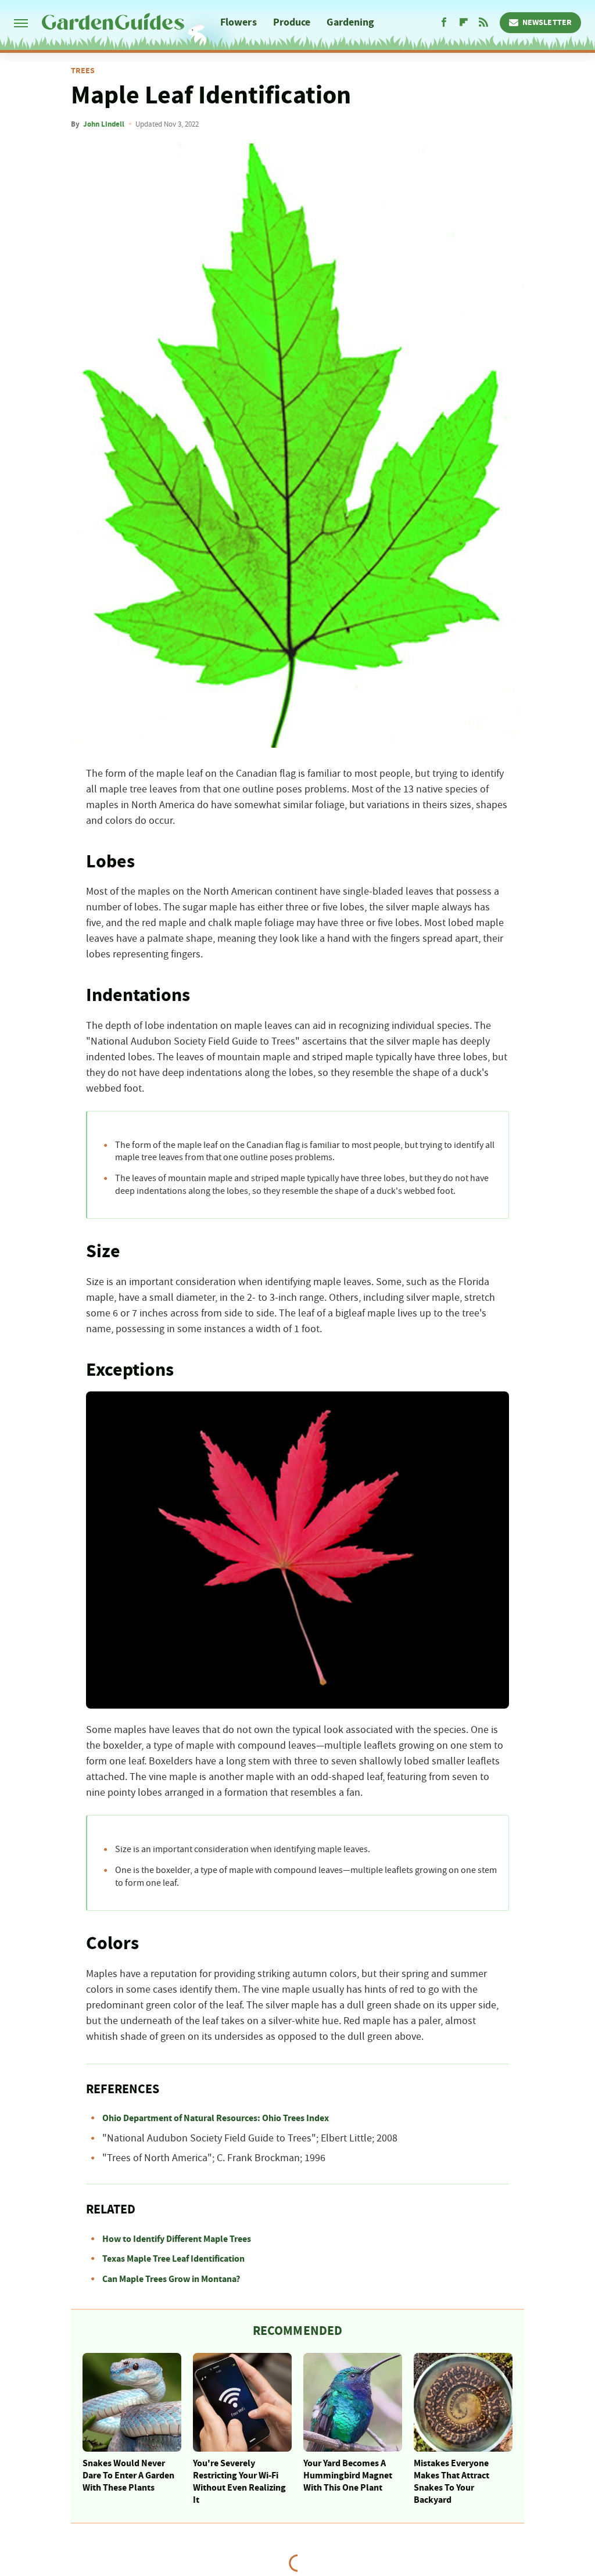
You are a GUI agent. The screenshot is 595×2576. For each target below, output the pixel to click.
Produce (292, 22)
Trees (83, 71)
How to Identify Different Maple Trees (177, 2239)
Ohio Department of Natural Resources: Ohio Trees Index (216, 2118)
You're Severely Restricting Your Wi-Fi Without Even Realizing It (239, 2481)
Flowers (239, 22)
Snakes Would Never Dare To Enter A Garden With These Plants (128, 2475)
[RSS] (483, 23)
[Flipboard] (464, 23)
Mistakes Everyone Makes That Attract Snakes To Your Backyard (451, 2481)
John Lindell (104, 124)
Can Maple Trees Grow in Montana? (171, 2279)
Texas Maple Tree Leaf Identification (173, 2259)
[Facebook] (444, 23)
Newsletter (547, 23)
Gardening (350, 22)
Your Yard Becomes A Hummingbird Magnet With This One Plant (348, 2475)
